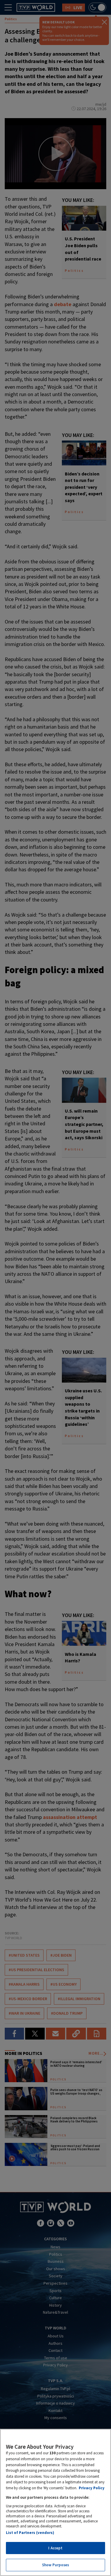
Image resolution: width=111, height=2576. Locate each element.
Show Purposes (56, 2565)
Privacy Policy (92, 2488)
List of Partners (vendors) (30, 2533)
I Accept (55, 2548)
